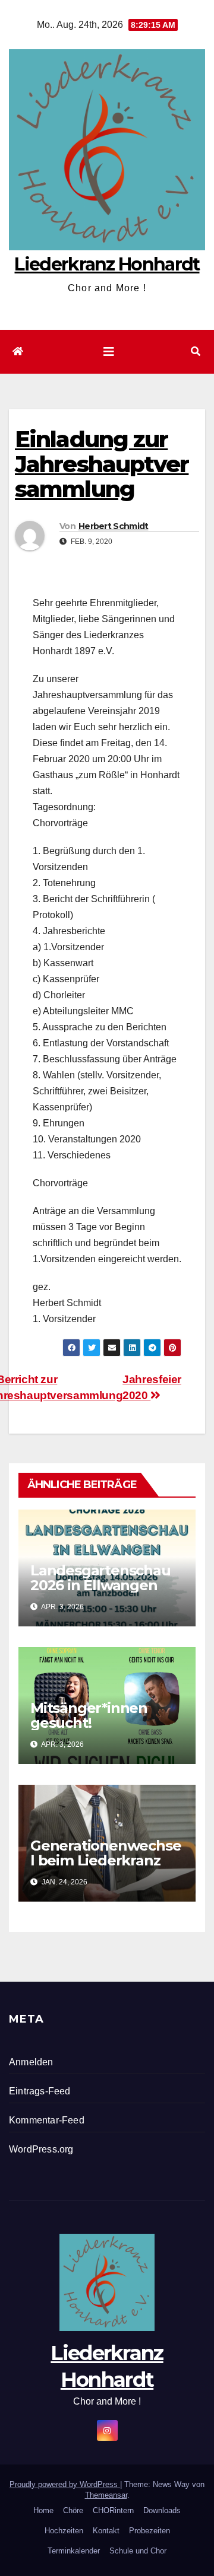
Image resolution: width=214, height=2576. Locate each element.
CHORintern (113, 2510)
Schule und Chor (138, 2551)
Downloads (162, 2510)
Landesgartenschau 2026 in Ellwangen (100, 1578)
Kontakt (106, 2531)
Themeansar (106, 2495)
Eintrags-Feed (40, 2091)
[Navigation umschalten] (109, 352)
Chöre (73, 2510)
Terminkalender (74, 2551)
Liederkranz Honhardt (107, 264)
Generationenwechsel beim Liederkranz (106, 1853)
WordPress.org (41, 2149)
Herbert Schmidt (114, 526)
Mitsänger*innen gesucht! (89, 1715)
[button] (196, 351)
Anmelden (31, 2062)
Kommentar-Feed (47, 2120)
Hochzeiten (64, 2531)
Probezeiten (150, 2531)
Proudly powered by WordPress (65, 2484)
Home (43, 2510)
